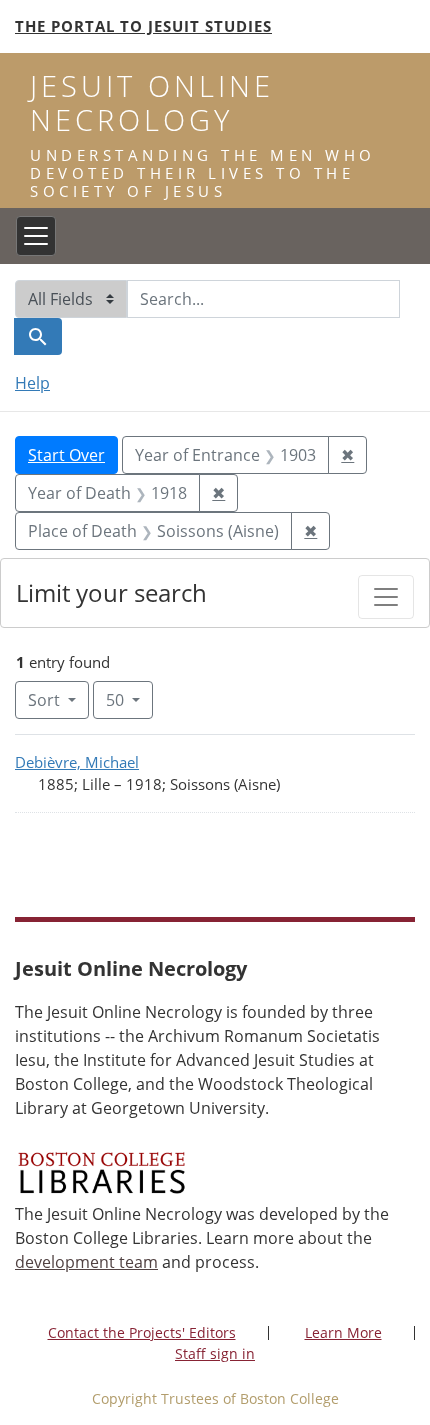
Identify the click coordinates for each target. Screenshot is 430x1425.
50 (129, 699)
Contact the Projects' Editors (142, 1332)
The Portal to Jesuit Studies (143, 26)
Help (32, 383)
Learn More (343, 1332)
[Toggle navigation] (36, 236)
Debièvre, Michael (77, 762)
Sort (44, 700)
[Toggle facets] (386, 597)
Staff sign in (215, 1353)
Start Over (66, 455)
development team (86, 1262)
